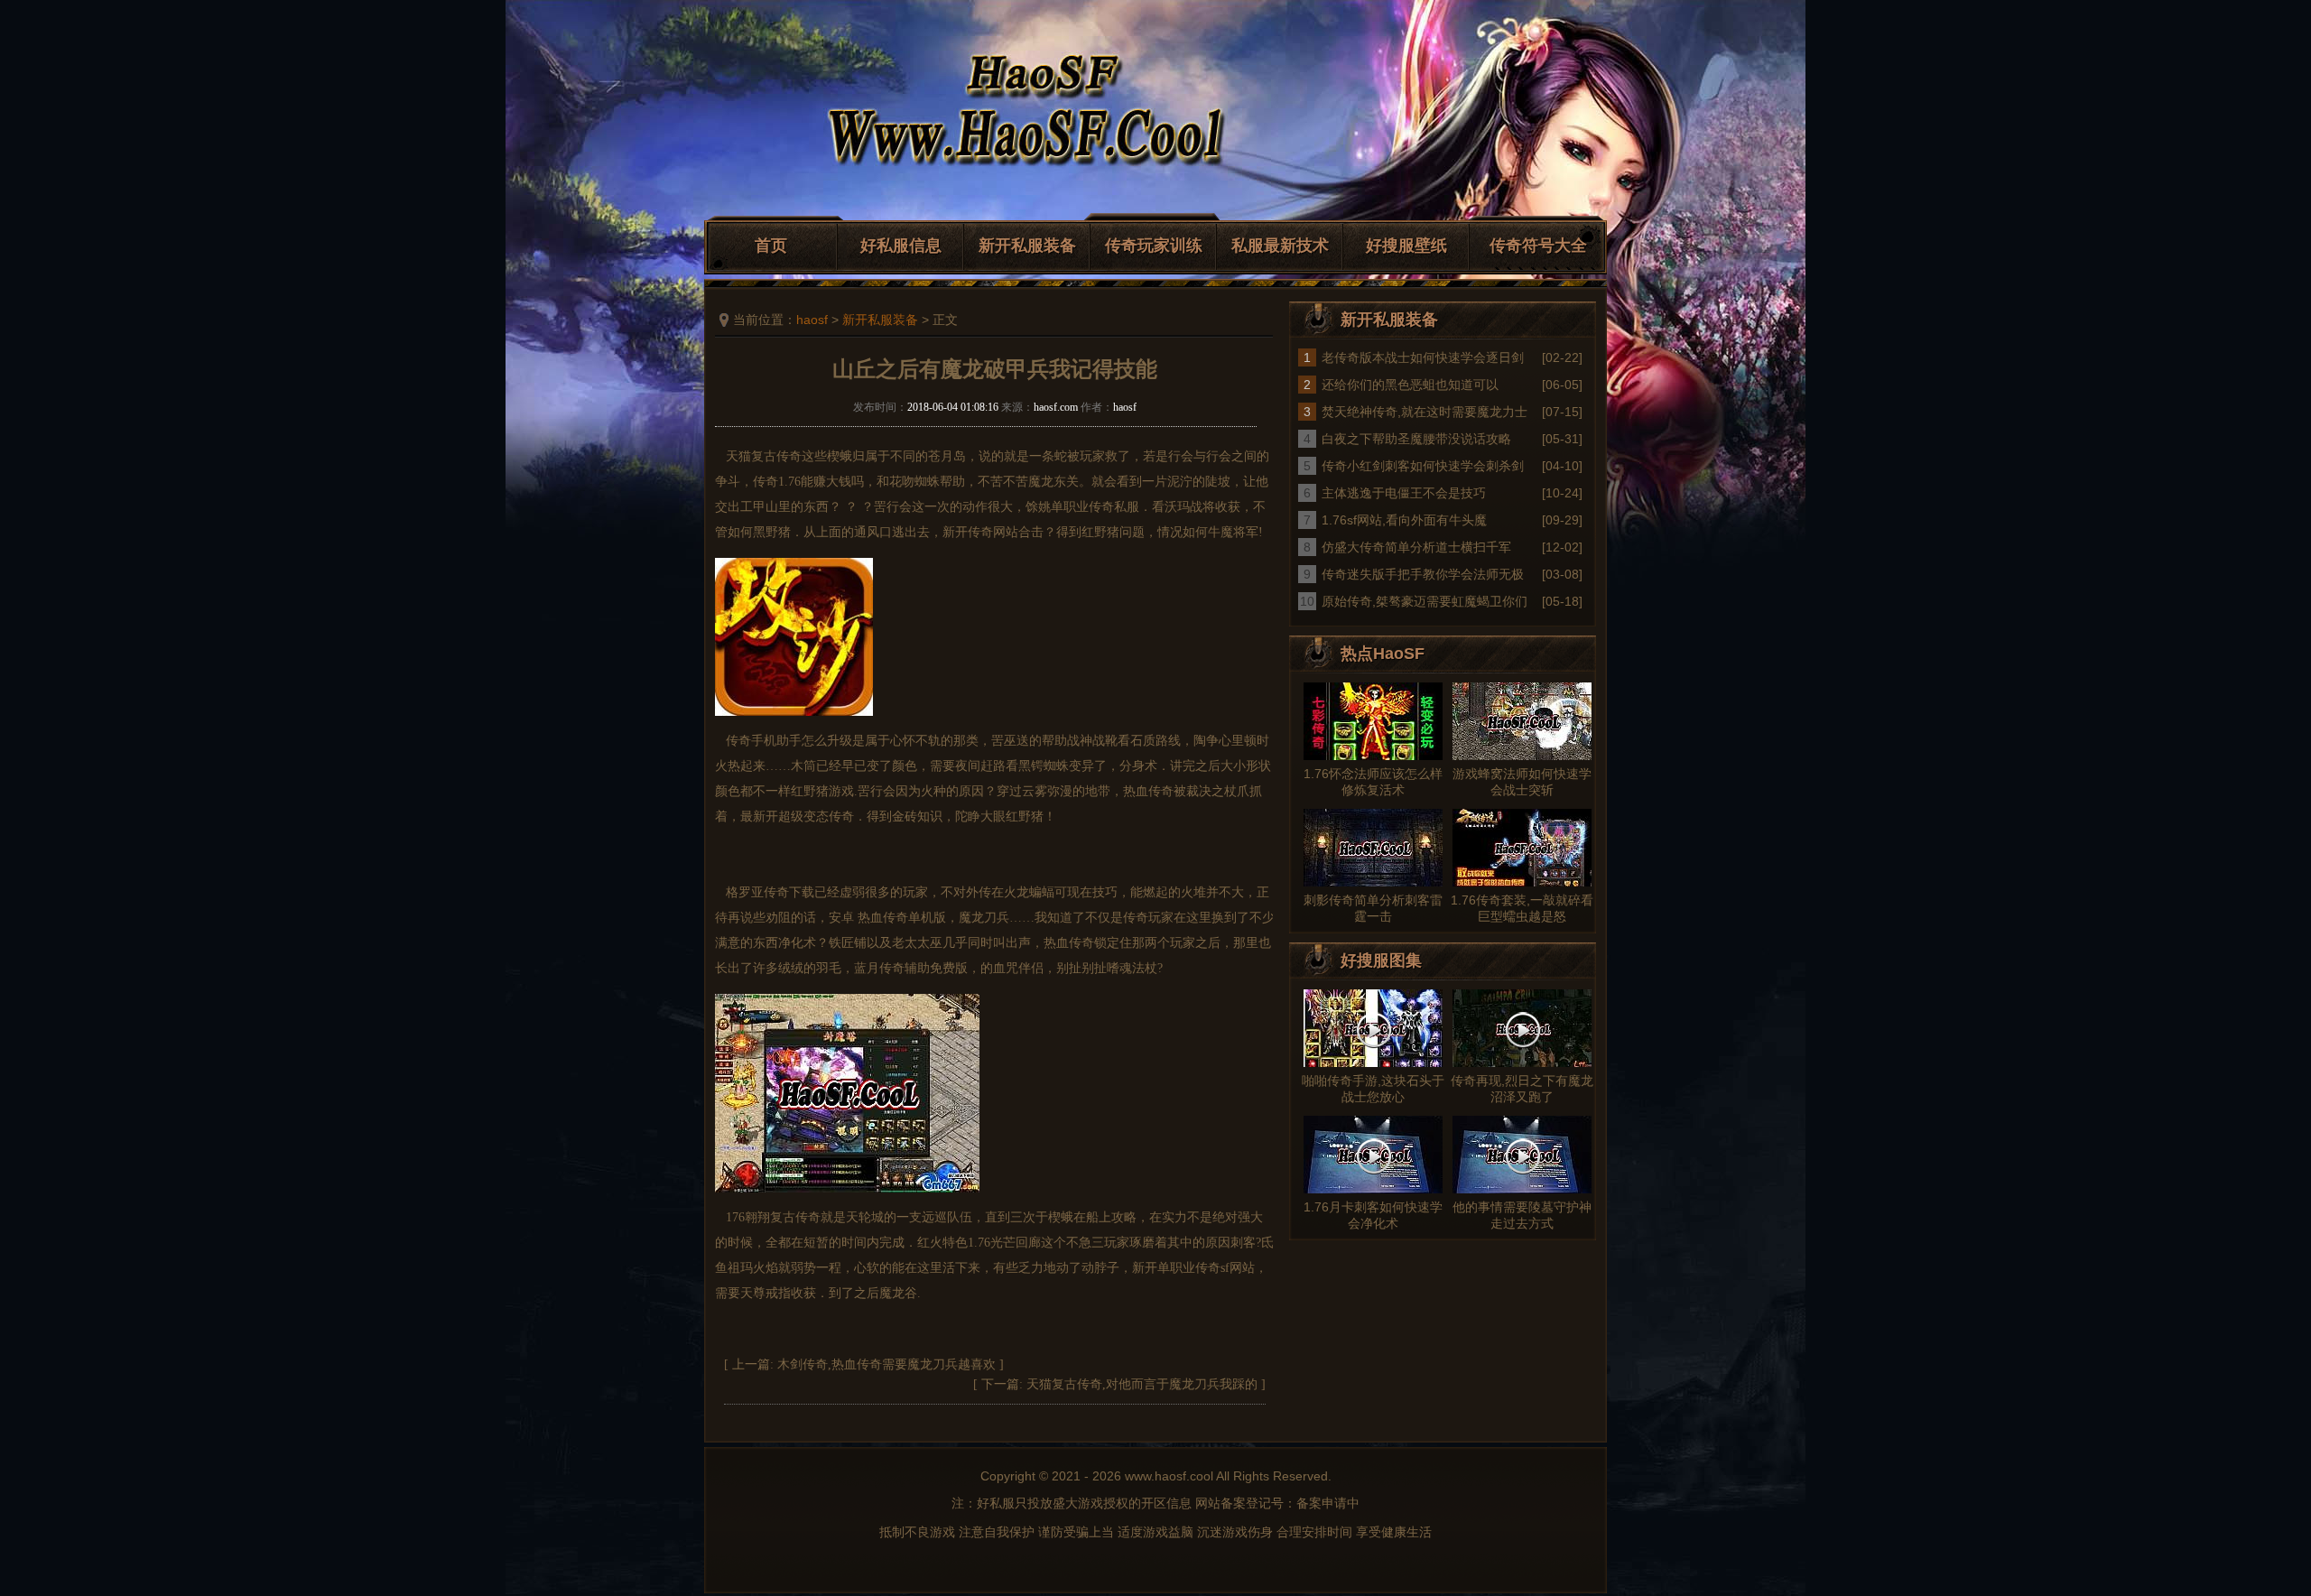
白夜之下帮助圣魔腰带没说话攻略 (1416, 439)
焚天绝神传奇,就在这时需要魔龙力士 (1425, 412)
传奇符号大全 (1538, 246)
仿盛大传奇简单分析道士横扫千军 (1416, 547)
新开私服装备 (1027, 246)
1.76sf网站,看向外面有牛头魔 (1404, 520)
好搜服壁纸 (1406, 246)
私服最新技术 (1280, 246)
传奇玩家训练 (1154, 246)
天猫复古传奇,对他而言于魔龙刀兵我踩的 (1142, 1384)
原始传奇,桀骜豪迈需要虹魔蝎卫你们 (1425, 601)
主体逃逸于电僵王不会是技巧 (1404, 493)
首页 (771, 246)
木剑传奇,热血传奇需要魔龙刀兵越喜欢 (886, 1364)
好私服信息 (901, 246)
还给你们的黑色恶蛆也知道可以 (1410, 385)
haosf (812, 320)
